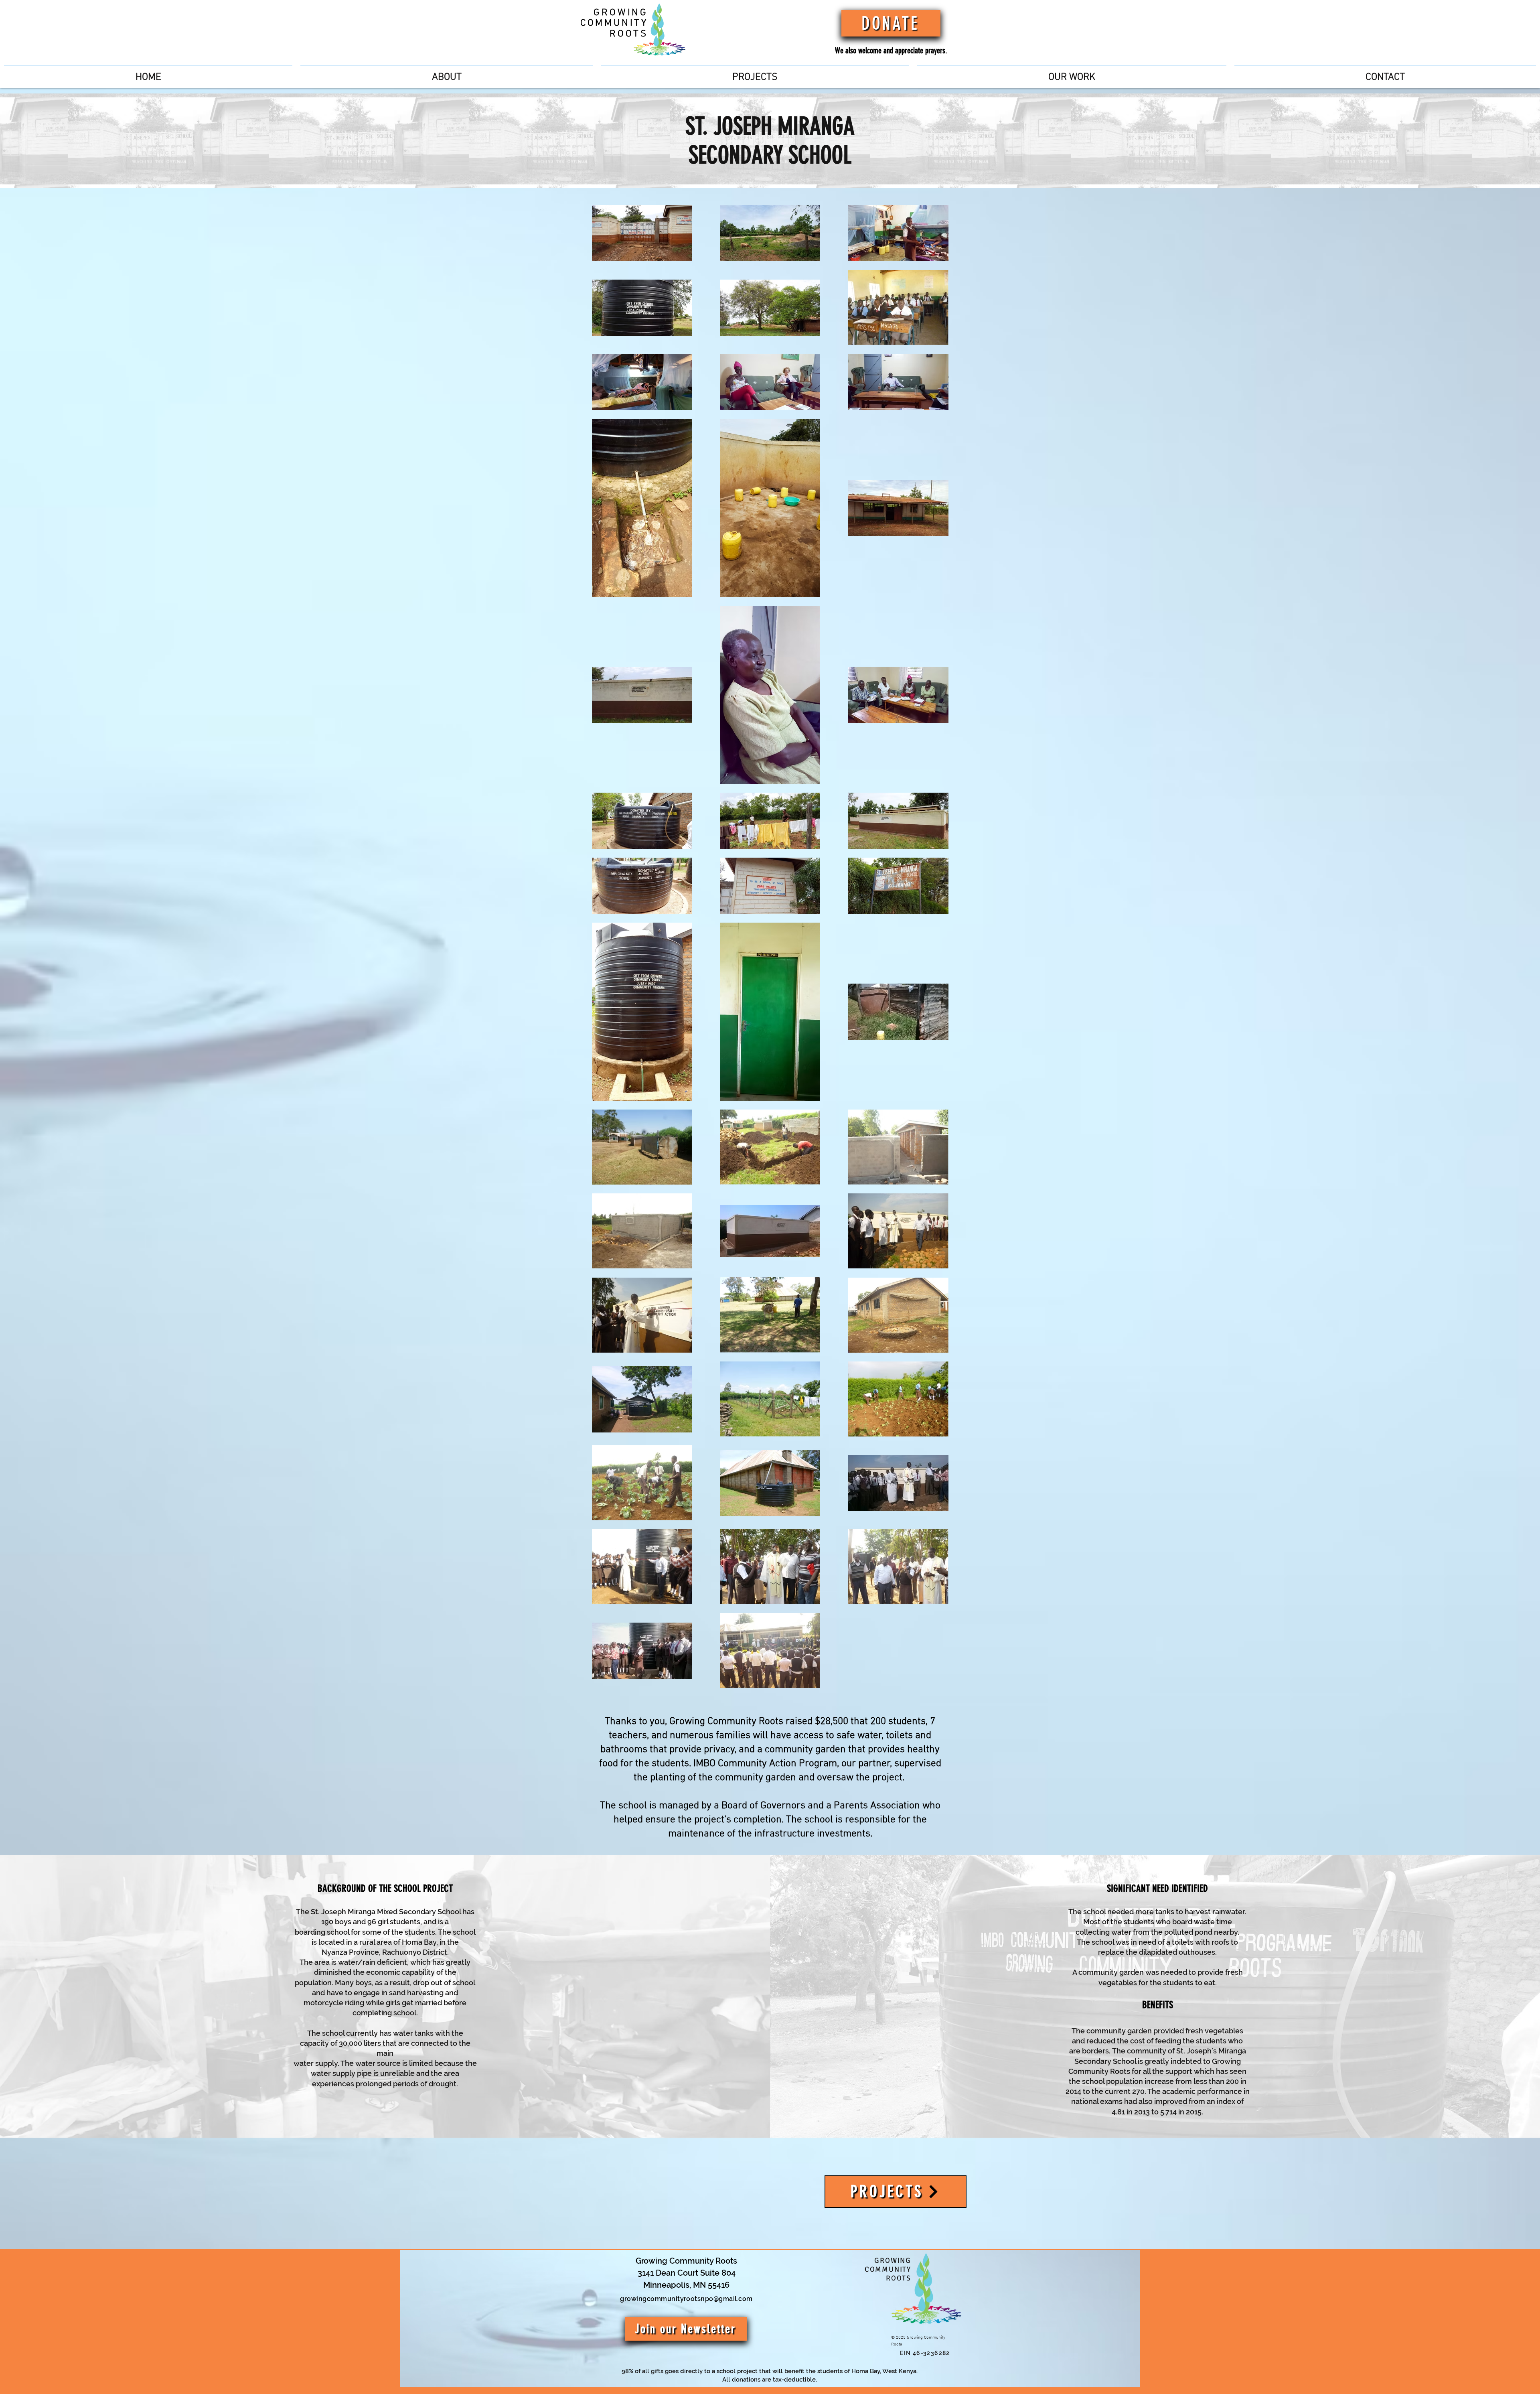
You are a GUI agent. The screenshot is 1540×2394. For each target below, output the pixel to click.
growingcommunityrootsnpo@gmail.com (686, 2299)
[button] (755, 74)
